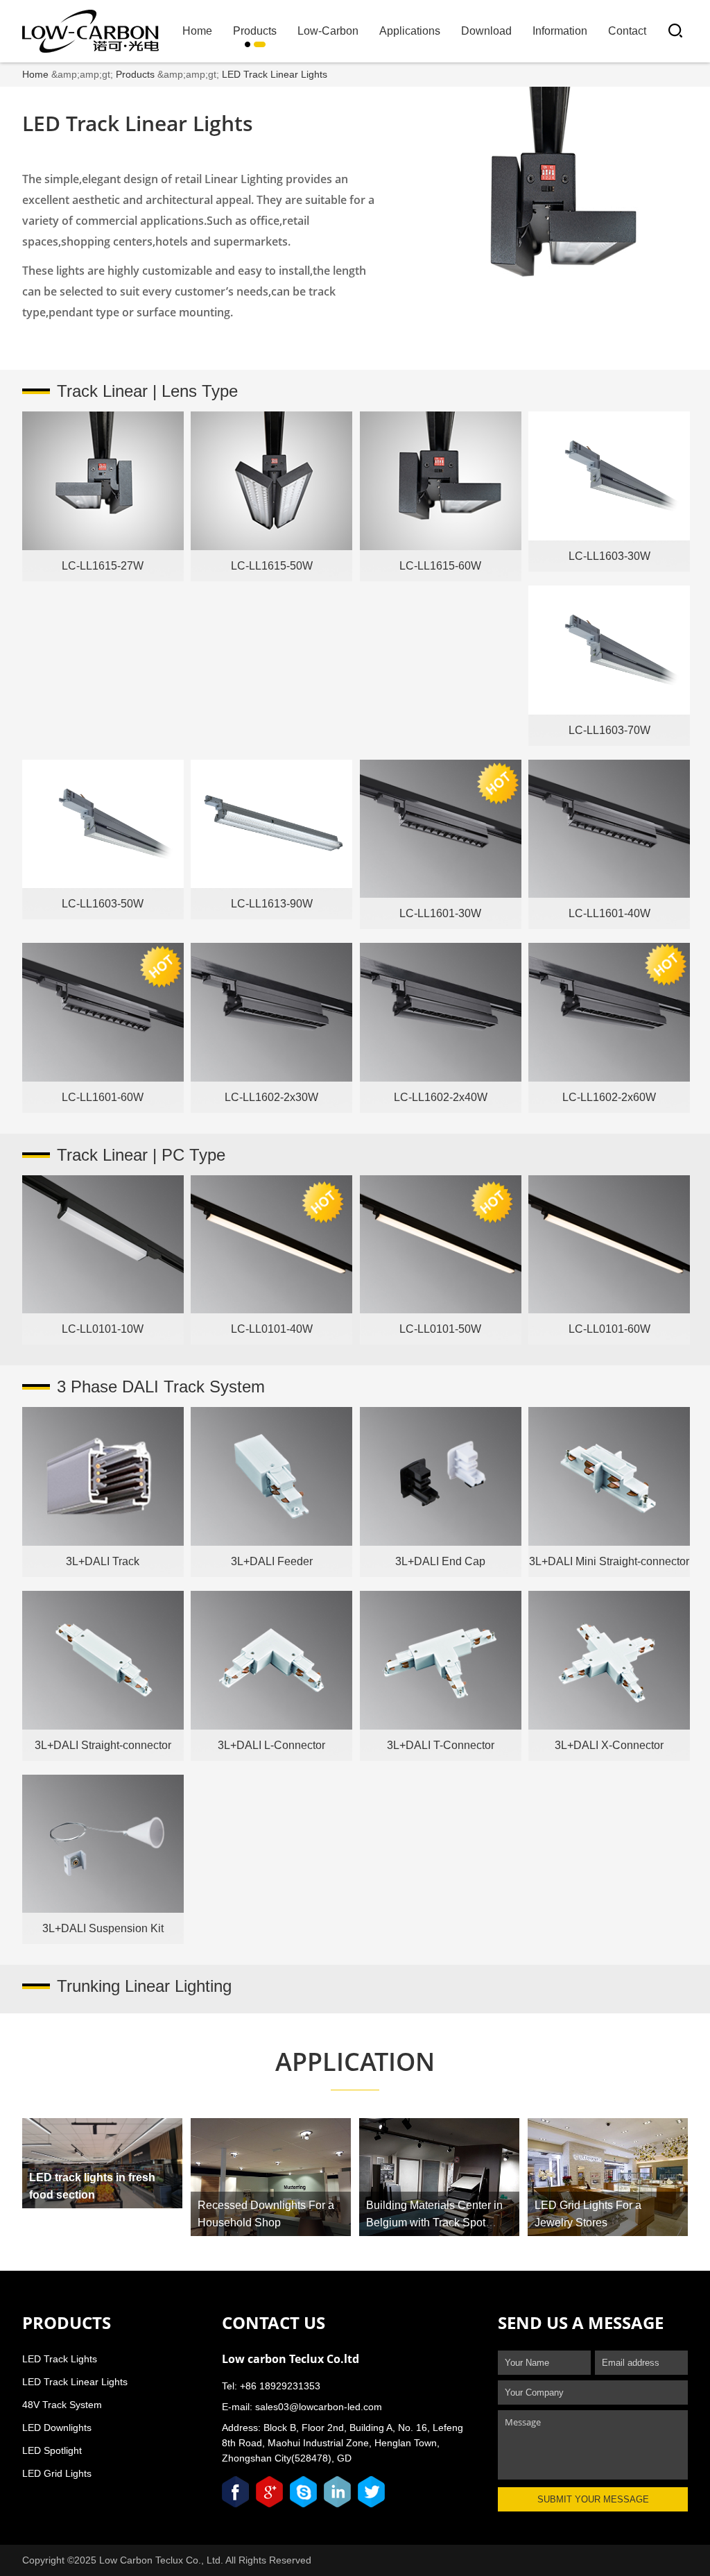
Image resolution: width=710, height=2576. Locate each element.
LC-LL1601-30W (440, 913)
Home (197, 31)
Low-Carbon (328, 31)
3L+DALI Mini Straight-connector (609, 1561)
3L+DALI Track (103, 1561)
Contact (627, 31)
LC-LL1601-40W (609, 913)
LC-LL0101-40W (272, 1329)
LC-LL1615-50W (272, 566)
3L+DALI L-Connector (271, 1745)
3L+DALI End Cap (440, 1561)
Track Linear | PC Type (141, 1155)
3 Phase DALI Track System (161, 1387)
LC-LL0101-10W (103, 1329)
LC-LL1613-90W (272, 904)
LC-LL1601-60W (103, 1097)
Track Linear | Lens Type (147, 391)
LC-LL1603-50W (103, 904)
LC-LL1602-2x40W (441, 1097)
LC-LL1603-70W (609, 730)
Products (255, 31)
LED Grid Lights (57, 2473)
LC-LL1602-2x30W (271, 1097)
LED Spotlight (52, 2450)
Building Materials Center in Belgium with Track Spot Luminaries (434, 2223)
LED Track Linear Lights (275, 74)
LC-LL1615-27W (103, 566)
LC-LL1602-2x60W (609, 1097)
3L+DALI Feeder (272, 1561)
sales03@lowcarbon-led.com (319, 2407)
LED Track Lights (60, 2359)
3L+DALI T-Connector (441, 1745)
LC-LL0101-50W (440, 1329)
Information (560, 31)
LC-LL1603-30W (609, 556)
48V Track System (62, 2405)
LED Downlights (57, 2428)
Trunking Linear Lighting (144, 1986)
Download (486, 31)
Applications (410, 31)
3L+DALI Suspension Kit (103, 1928)
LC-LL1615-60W (440, 566)
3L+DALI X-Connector (609, 1745)
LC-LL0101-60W (609, 1329)
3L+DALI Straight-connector (103, 1745)
